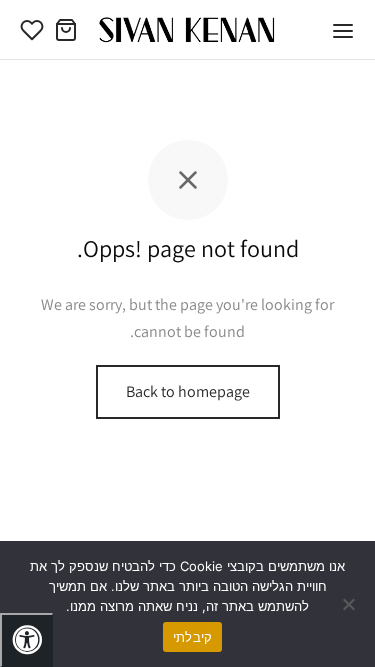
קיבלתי (193, 637)
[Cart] (66, 30)
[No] (350, 604)
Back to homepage (188, 391)
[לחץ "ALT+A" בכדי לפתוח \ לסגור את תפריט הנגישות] (26, 640)
